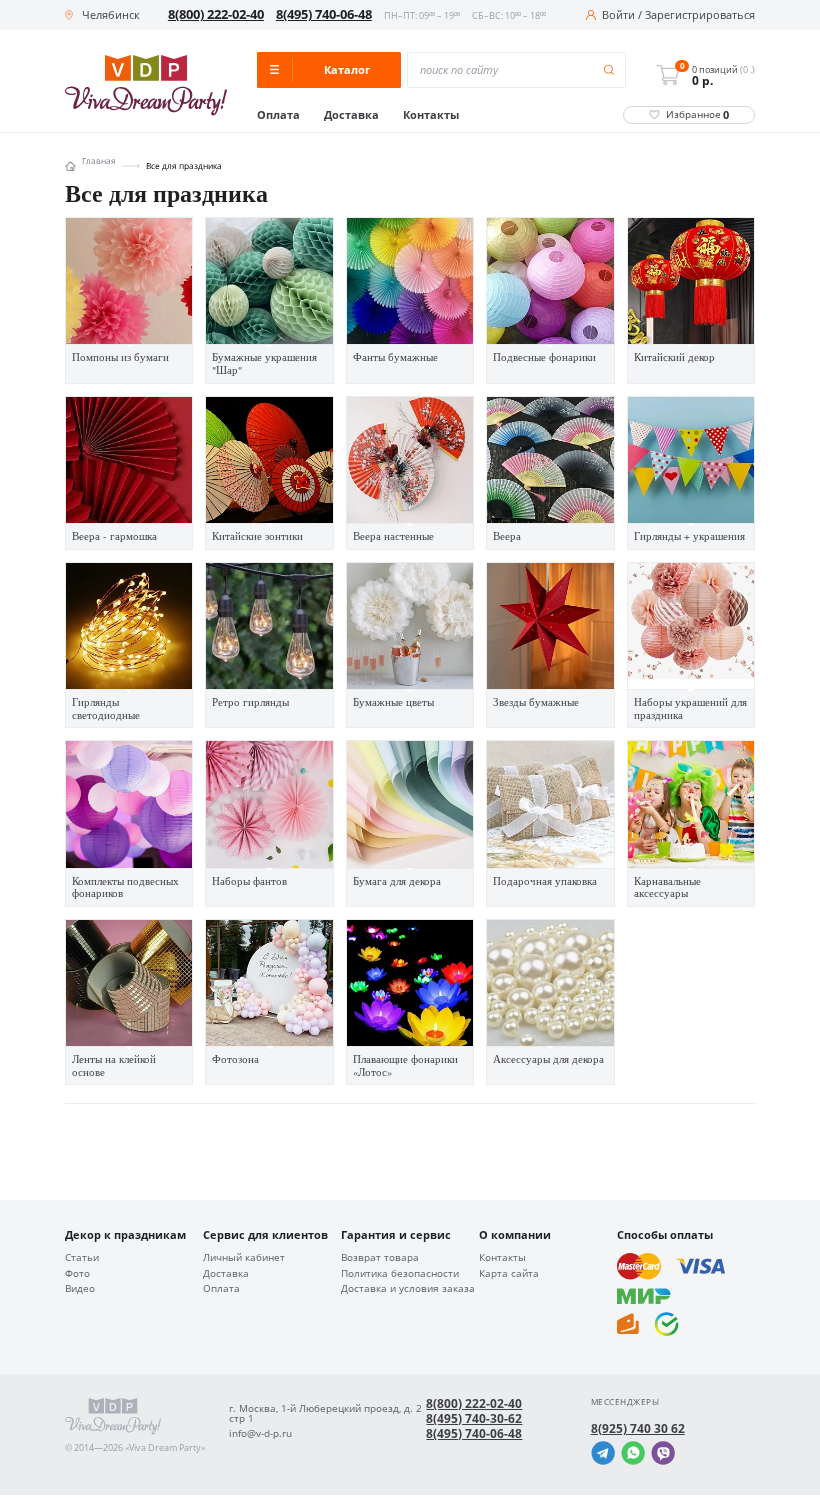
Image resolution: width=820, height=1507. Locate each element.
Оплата (278, 115)
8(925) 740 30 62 (638, 1429)
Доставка (351, 115)
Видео (80, 1289)
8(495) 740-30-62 (474, 1419)
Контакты (431, 115)
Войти (618, 15)
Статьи (82, 1258)
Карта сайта (509, 1274)
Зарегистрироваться (700, 15)
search (609, 70)
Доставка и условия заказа (408, 1289)
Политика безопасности (400, 1274)
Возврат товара (380, 1258)
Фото (77, 1274)
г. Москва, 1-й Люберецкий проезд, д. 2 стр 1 (325, 1414)
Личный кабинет (244, 1258)
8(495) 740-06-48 (324, 14)
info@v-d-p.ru (260, 1434)
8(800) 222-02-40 (216, 14)
